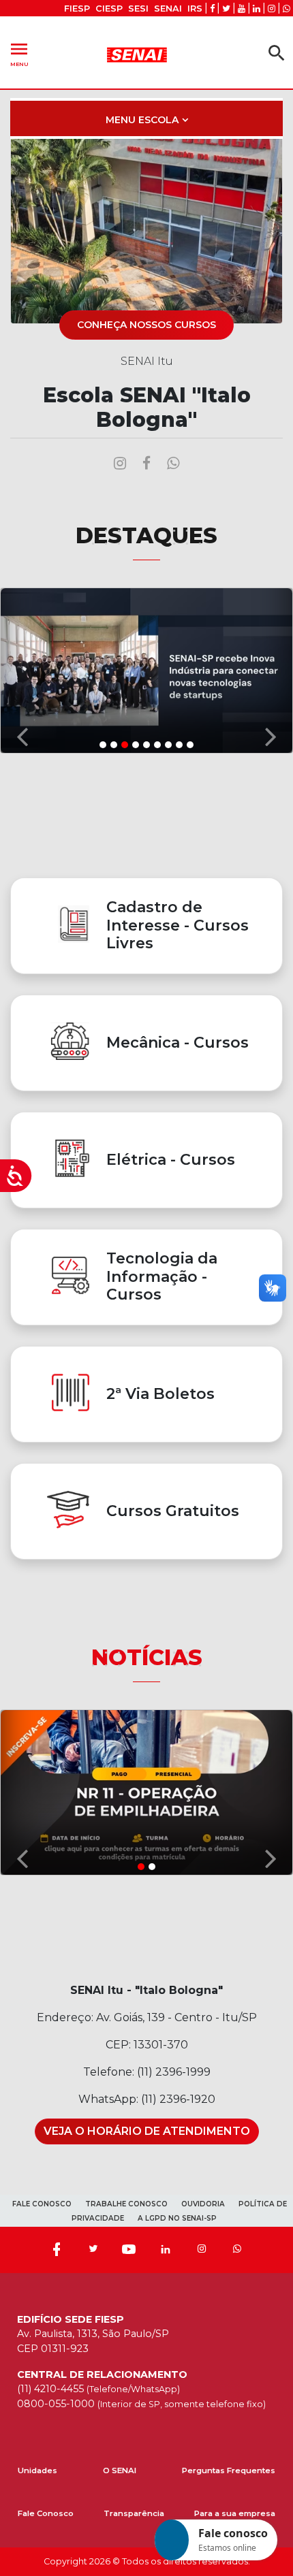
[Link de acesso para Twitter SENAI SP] (226, 9)
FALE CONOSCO (42, 2204)
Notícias (147, 1657)
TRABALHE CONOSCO (126, 2204)
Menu (19, 53)
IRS (195, 9)
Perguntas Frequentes (229, 2470)
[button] (22, 670)
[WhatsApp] (237, 2250)
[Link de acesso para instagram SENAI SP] (272, 9)
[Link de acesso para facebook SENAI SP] (212, 9)
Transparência (134, 2513)
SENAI (168, 9)
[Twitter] (93, 2250)
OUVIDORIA (203, 2204)
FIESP (77, 9)
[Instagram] (202, 2250)
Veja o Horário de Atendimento (147, 2131)
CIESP (109, 9)
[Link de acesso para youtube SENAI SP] (242, 9)
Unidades (37, 2470)
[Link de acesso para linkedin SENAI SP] (257, 9)
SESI (138, 9)
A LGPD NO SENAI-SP (177, 2218)
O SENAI (120, 2470)
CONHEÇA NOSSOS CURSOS (146, 325)
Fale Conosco (46, 2513)
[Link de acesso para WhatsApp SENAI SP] (287, 9)
